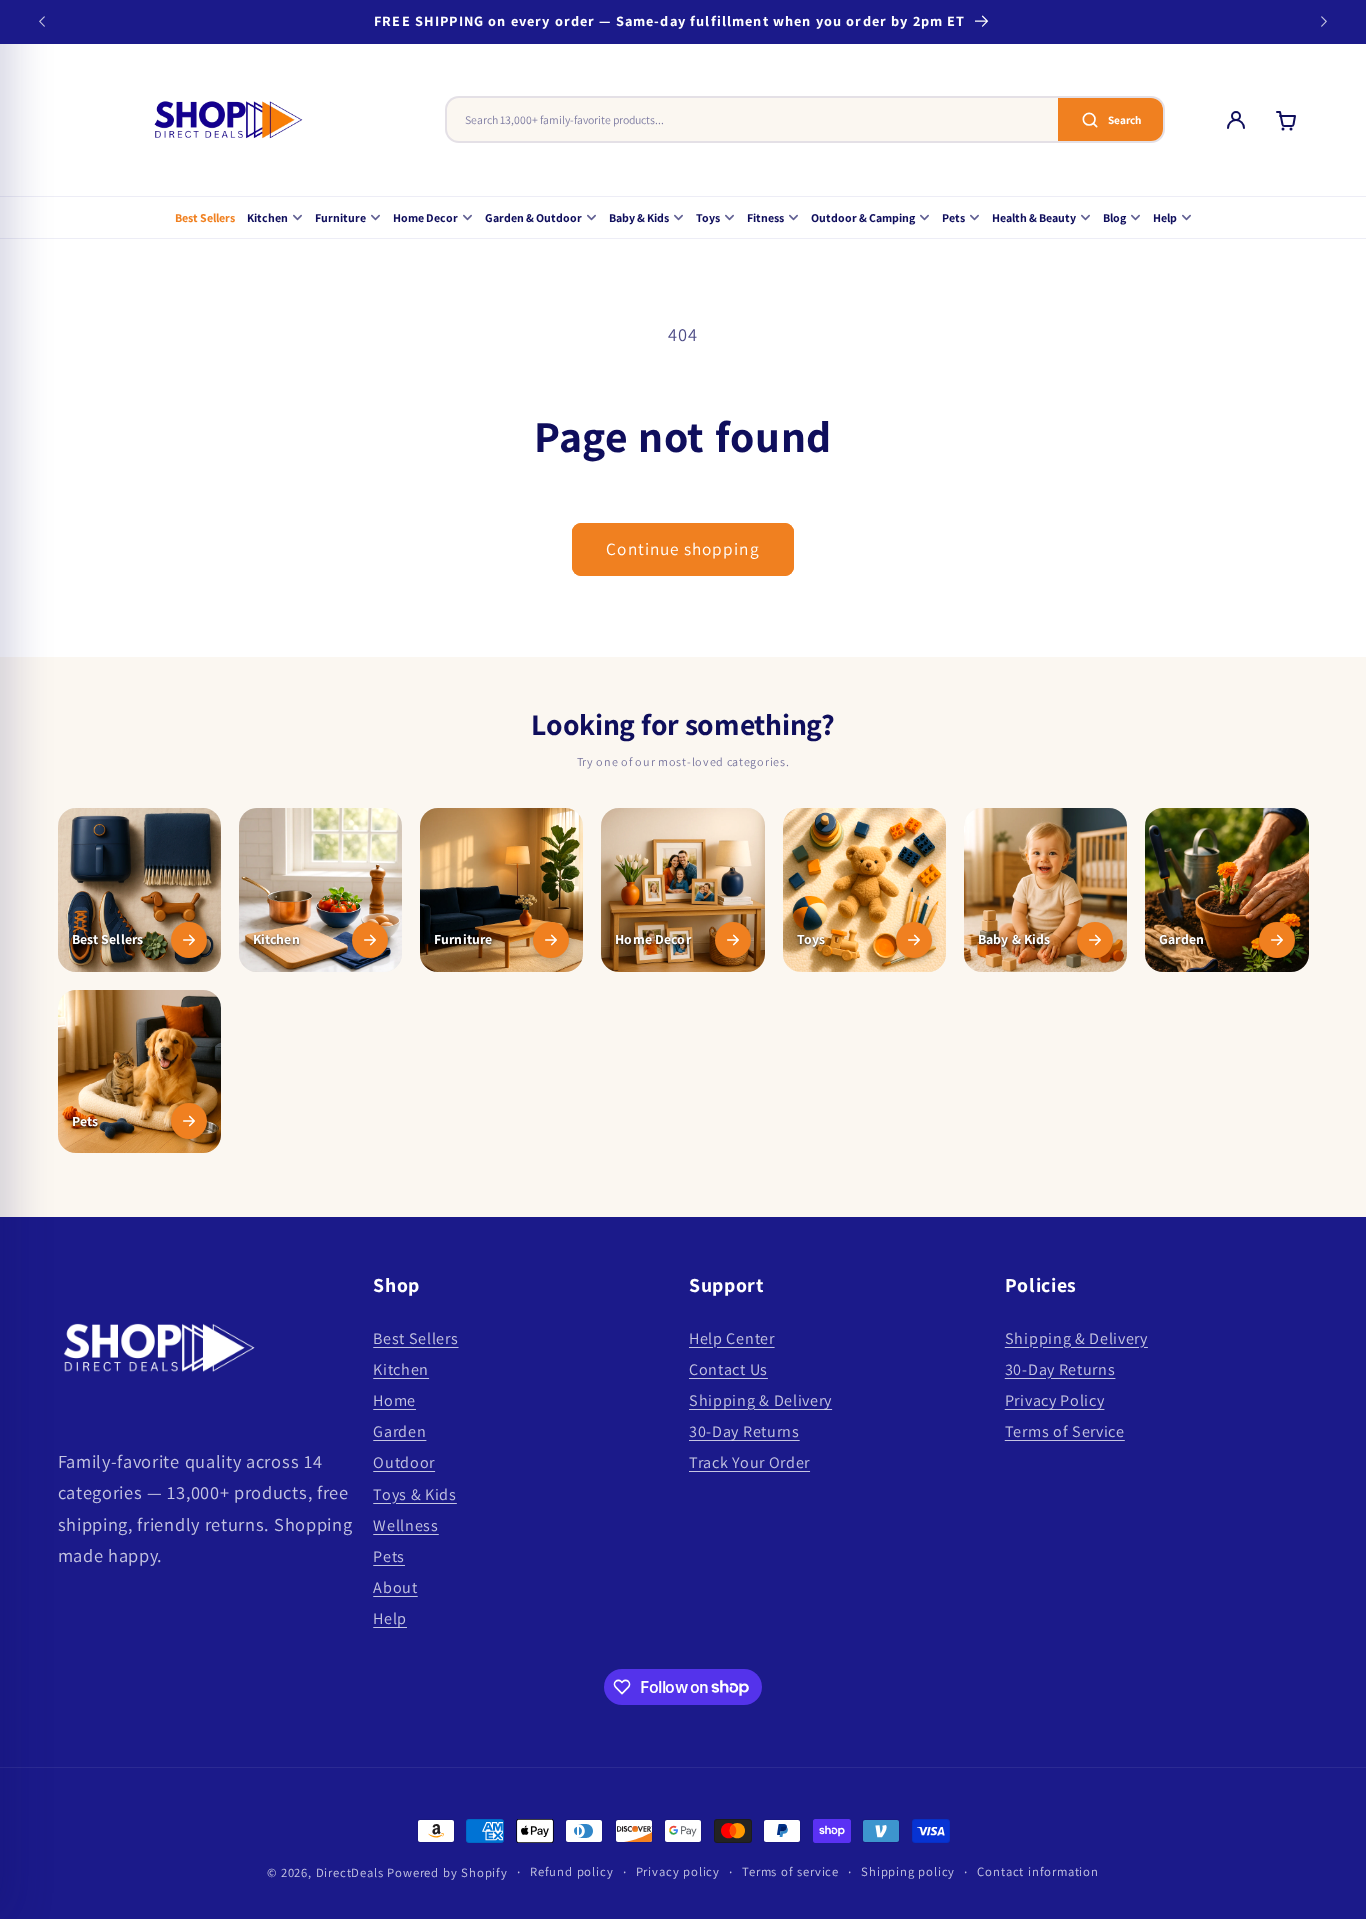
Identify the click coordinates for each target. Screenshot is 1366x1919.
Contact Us (728, 1369)
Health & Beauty (1034, 217)
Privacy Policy (1055, 1400)
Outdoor (404, 1463)
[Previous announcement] (42, 22)
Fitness (765, 217)
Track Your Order (749, 1463)
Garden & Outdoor (533, 217)
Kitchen (267, 217)
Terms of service (790, 1871)
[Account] (1236, 120)
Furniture (340, 217)
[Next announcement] (1324, 22)
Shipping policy (908, 1871)
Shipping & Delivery (760, 1400)
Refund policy (571, 1871)
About (395, 1588)
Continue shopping (683, 548)
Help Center (732, 1338)
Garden (399, 1432)
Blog (1114, 217)
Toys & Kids (415, 1494)
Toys (708, 217)
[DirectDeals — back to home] (228, 120)
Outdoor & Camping (863, 217)
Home (394, 1400)
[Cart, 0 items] (1286, 120)
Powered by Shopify (447, 1872)
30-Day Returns (744, 1432)
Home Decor (425, 217)
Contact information (1037, 1871)
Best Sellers (205, 217)
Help (1165, 217)
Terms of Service (1065, 1432)
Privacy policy (678, 1871)
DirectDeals (350, 1872)
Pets (953, 217)
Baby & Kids (639, 217)
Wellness (406, 1525)
